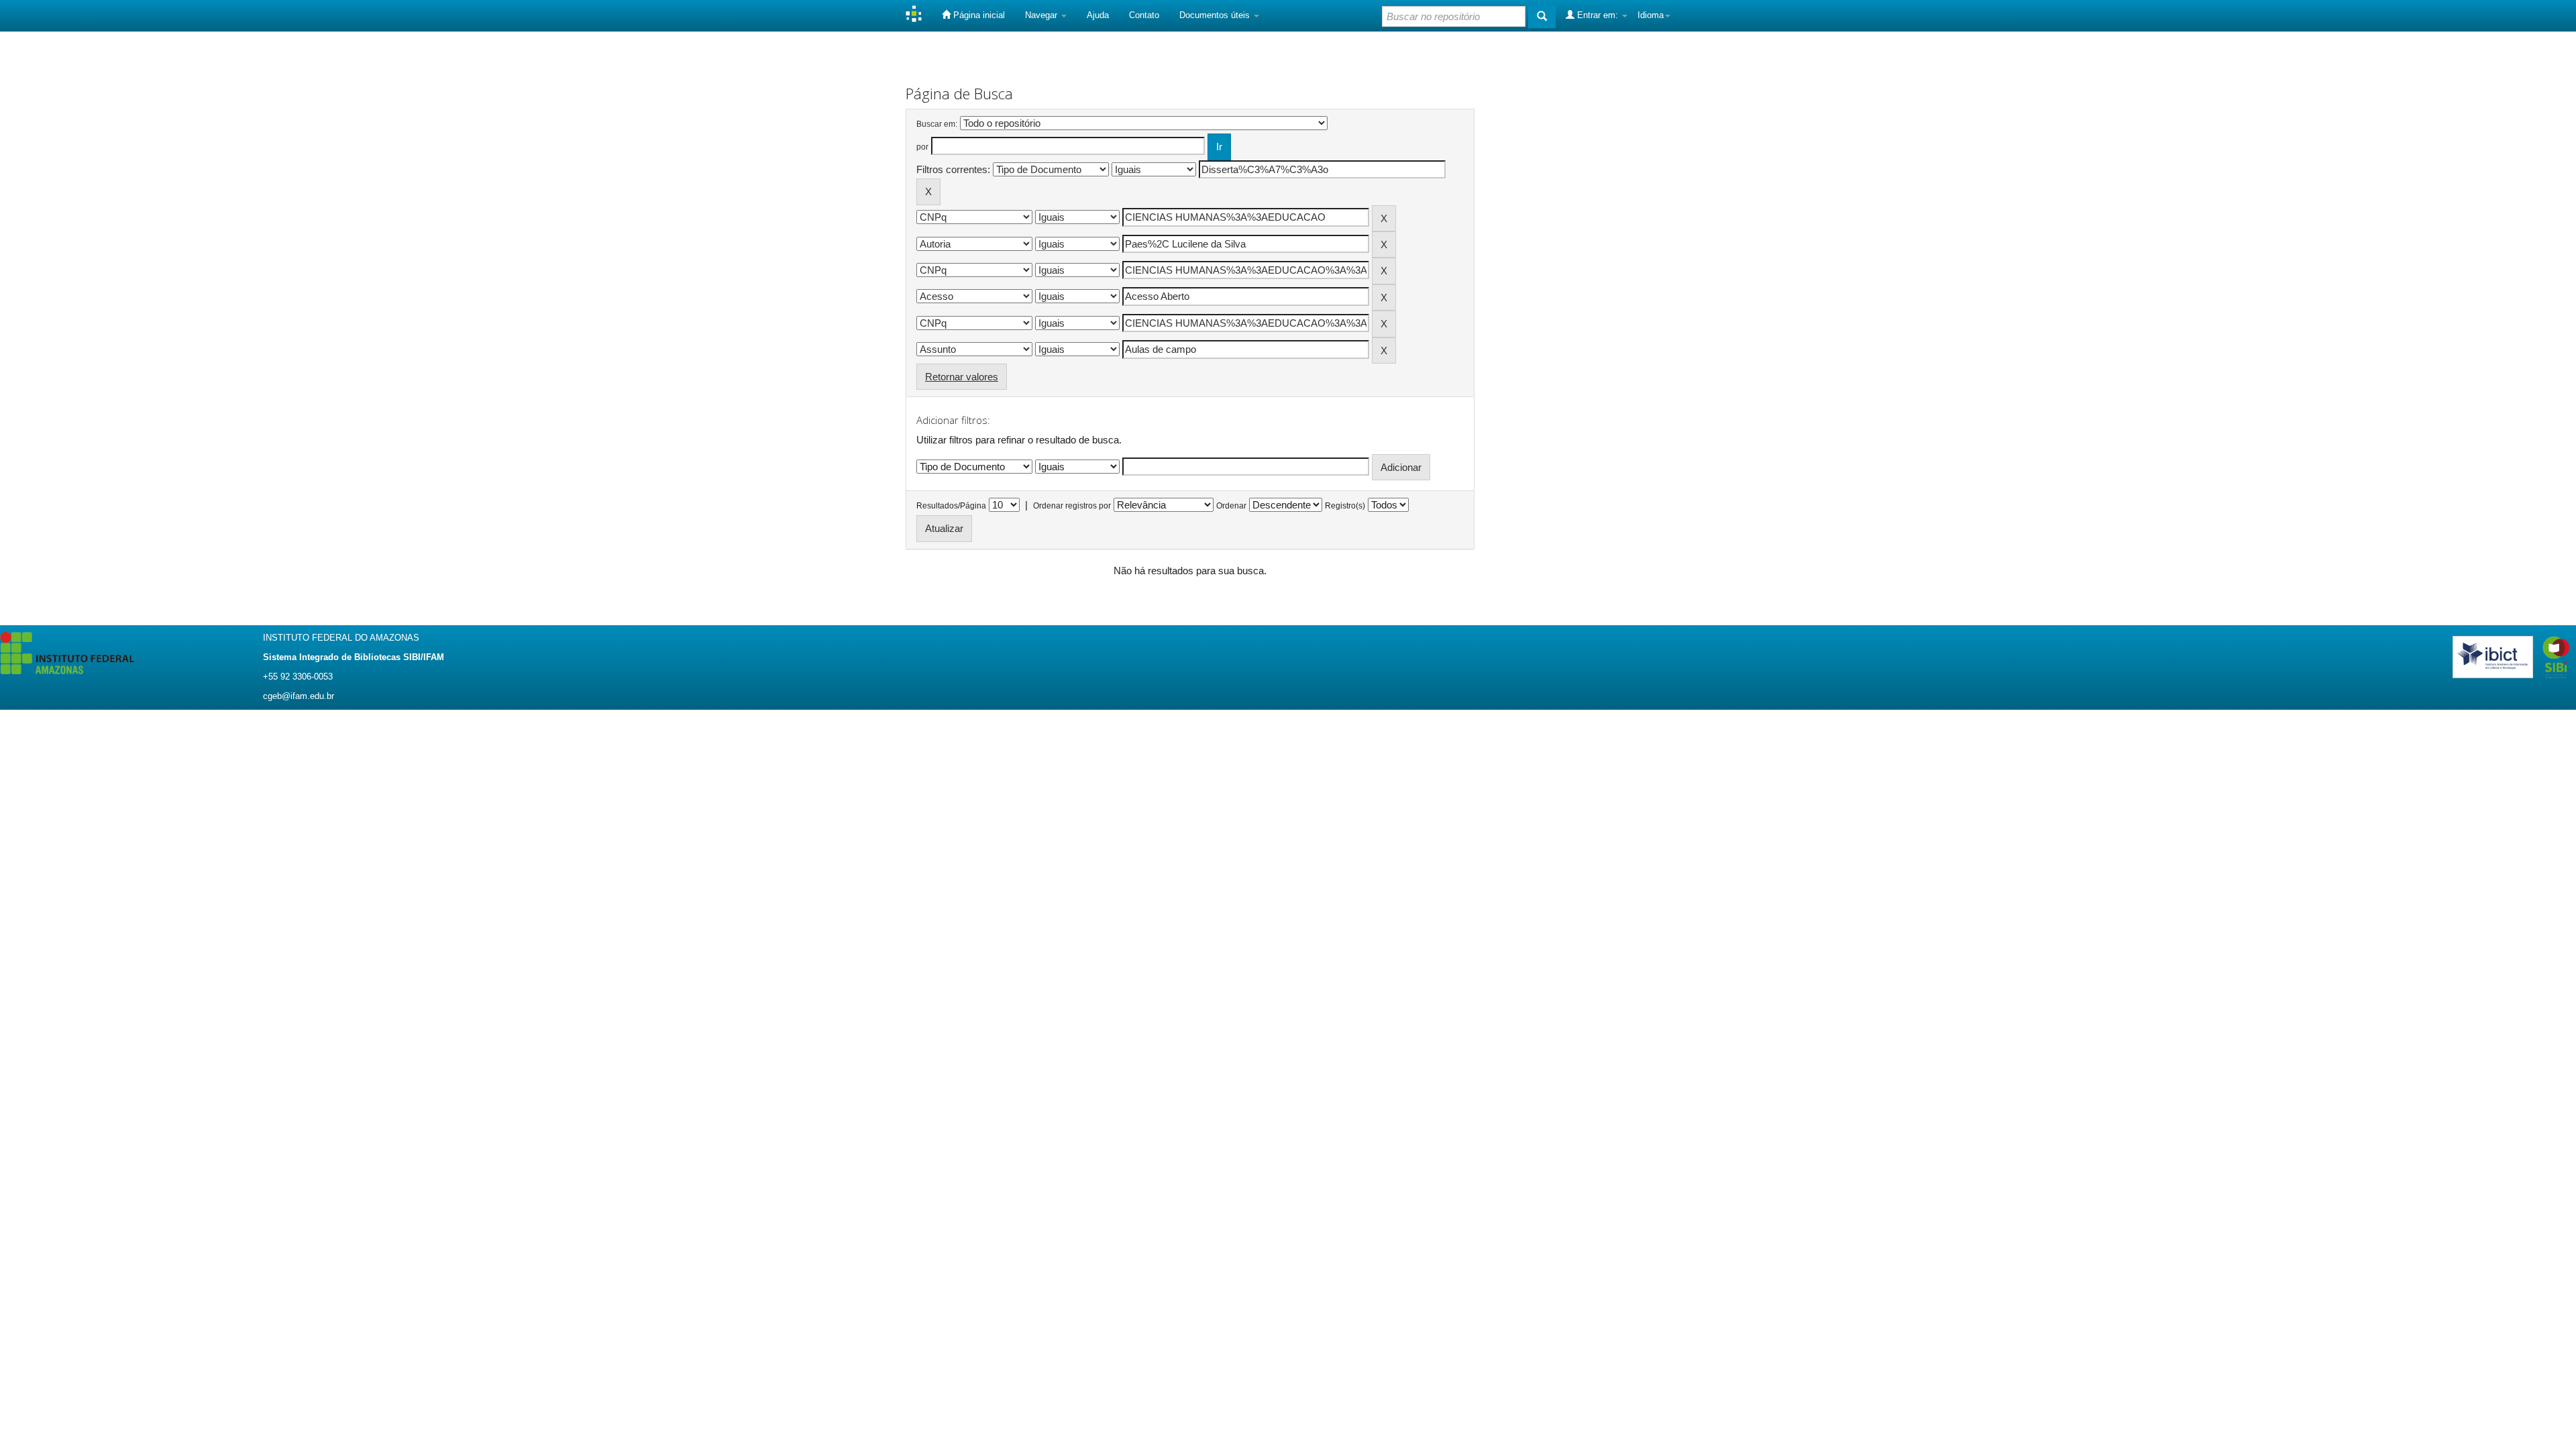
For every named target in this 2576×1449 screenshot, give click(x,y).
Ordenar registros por (1072, 506)
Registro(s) (1345, 506)
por (922, 147)
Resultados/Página (951, 506)
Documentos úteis (1216, 15)
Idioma (1651, 15)
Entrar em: (1598, 15)
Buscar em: (937, 124)
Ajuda (1098, 15)
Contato (1144, 15)
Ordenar (1231, 506)
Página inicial (978, 15)
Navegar (1042, 15)
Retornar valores (962, 377)
